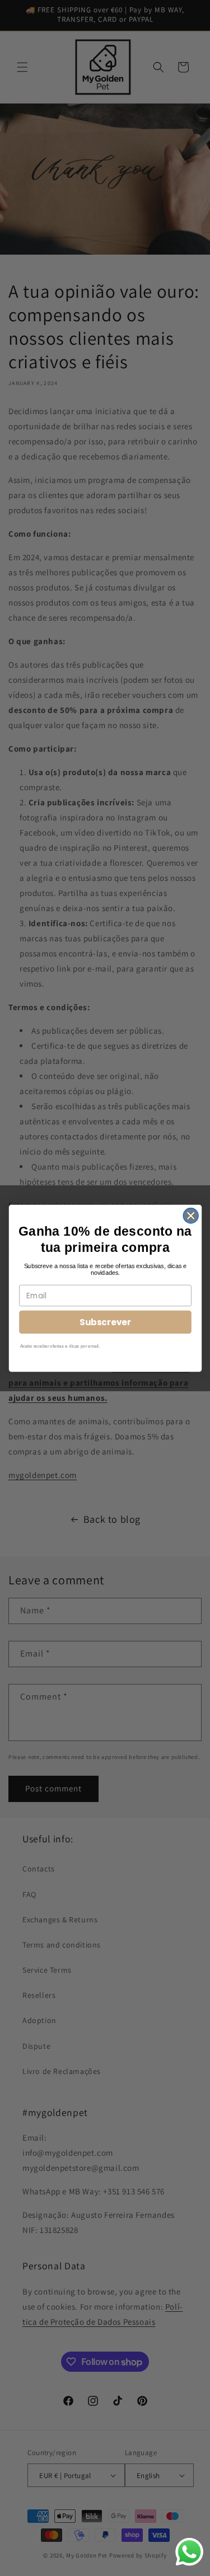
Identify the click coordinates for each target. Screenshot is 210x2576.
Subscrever (105, 1322)
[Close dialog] (191, 1215)
